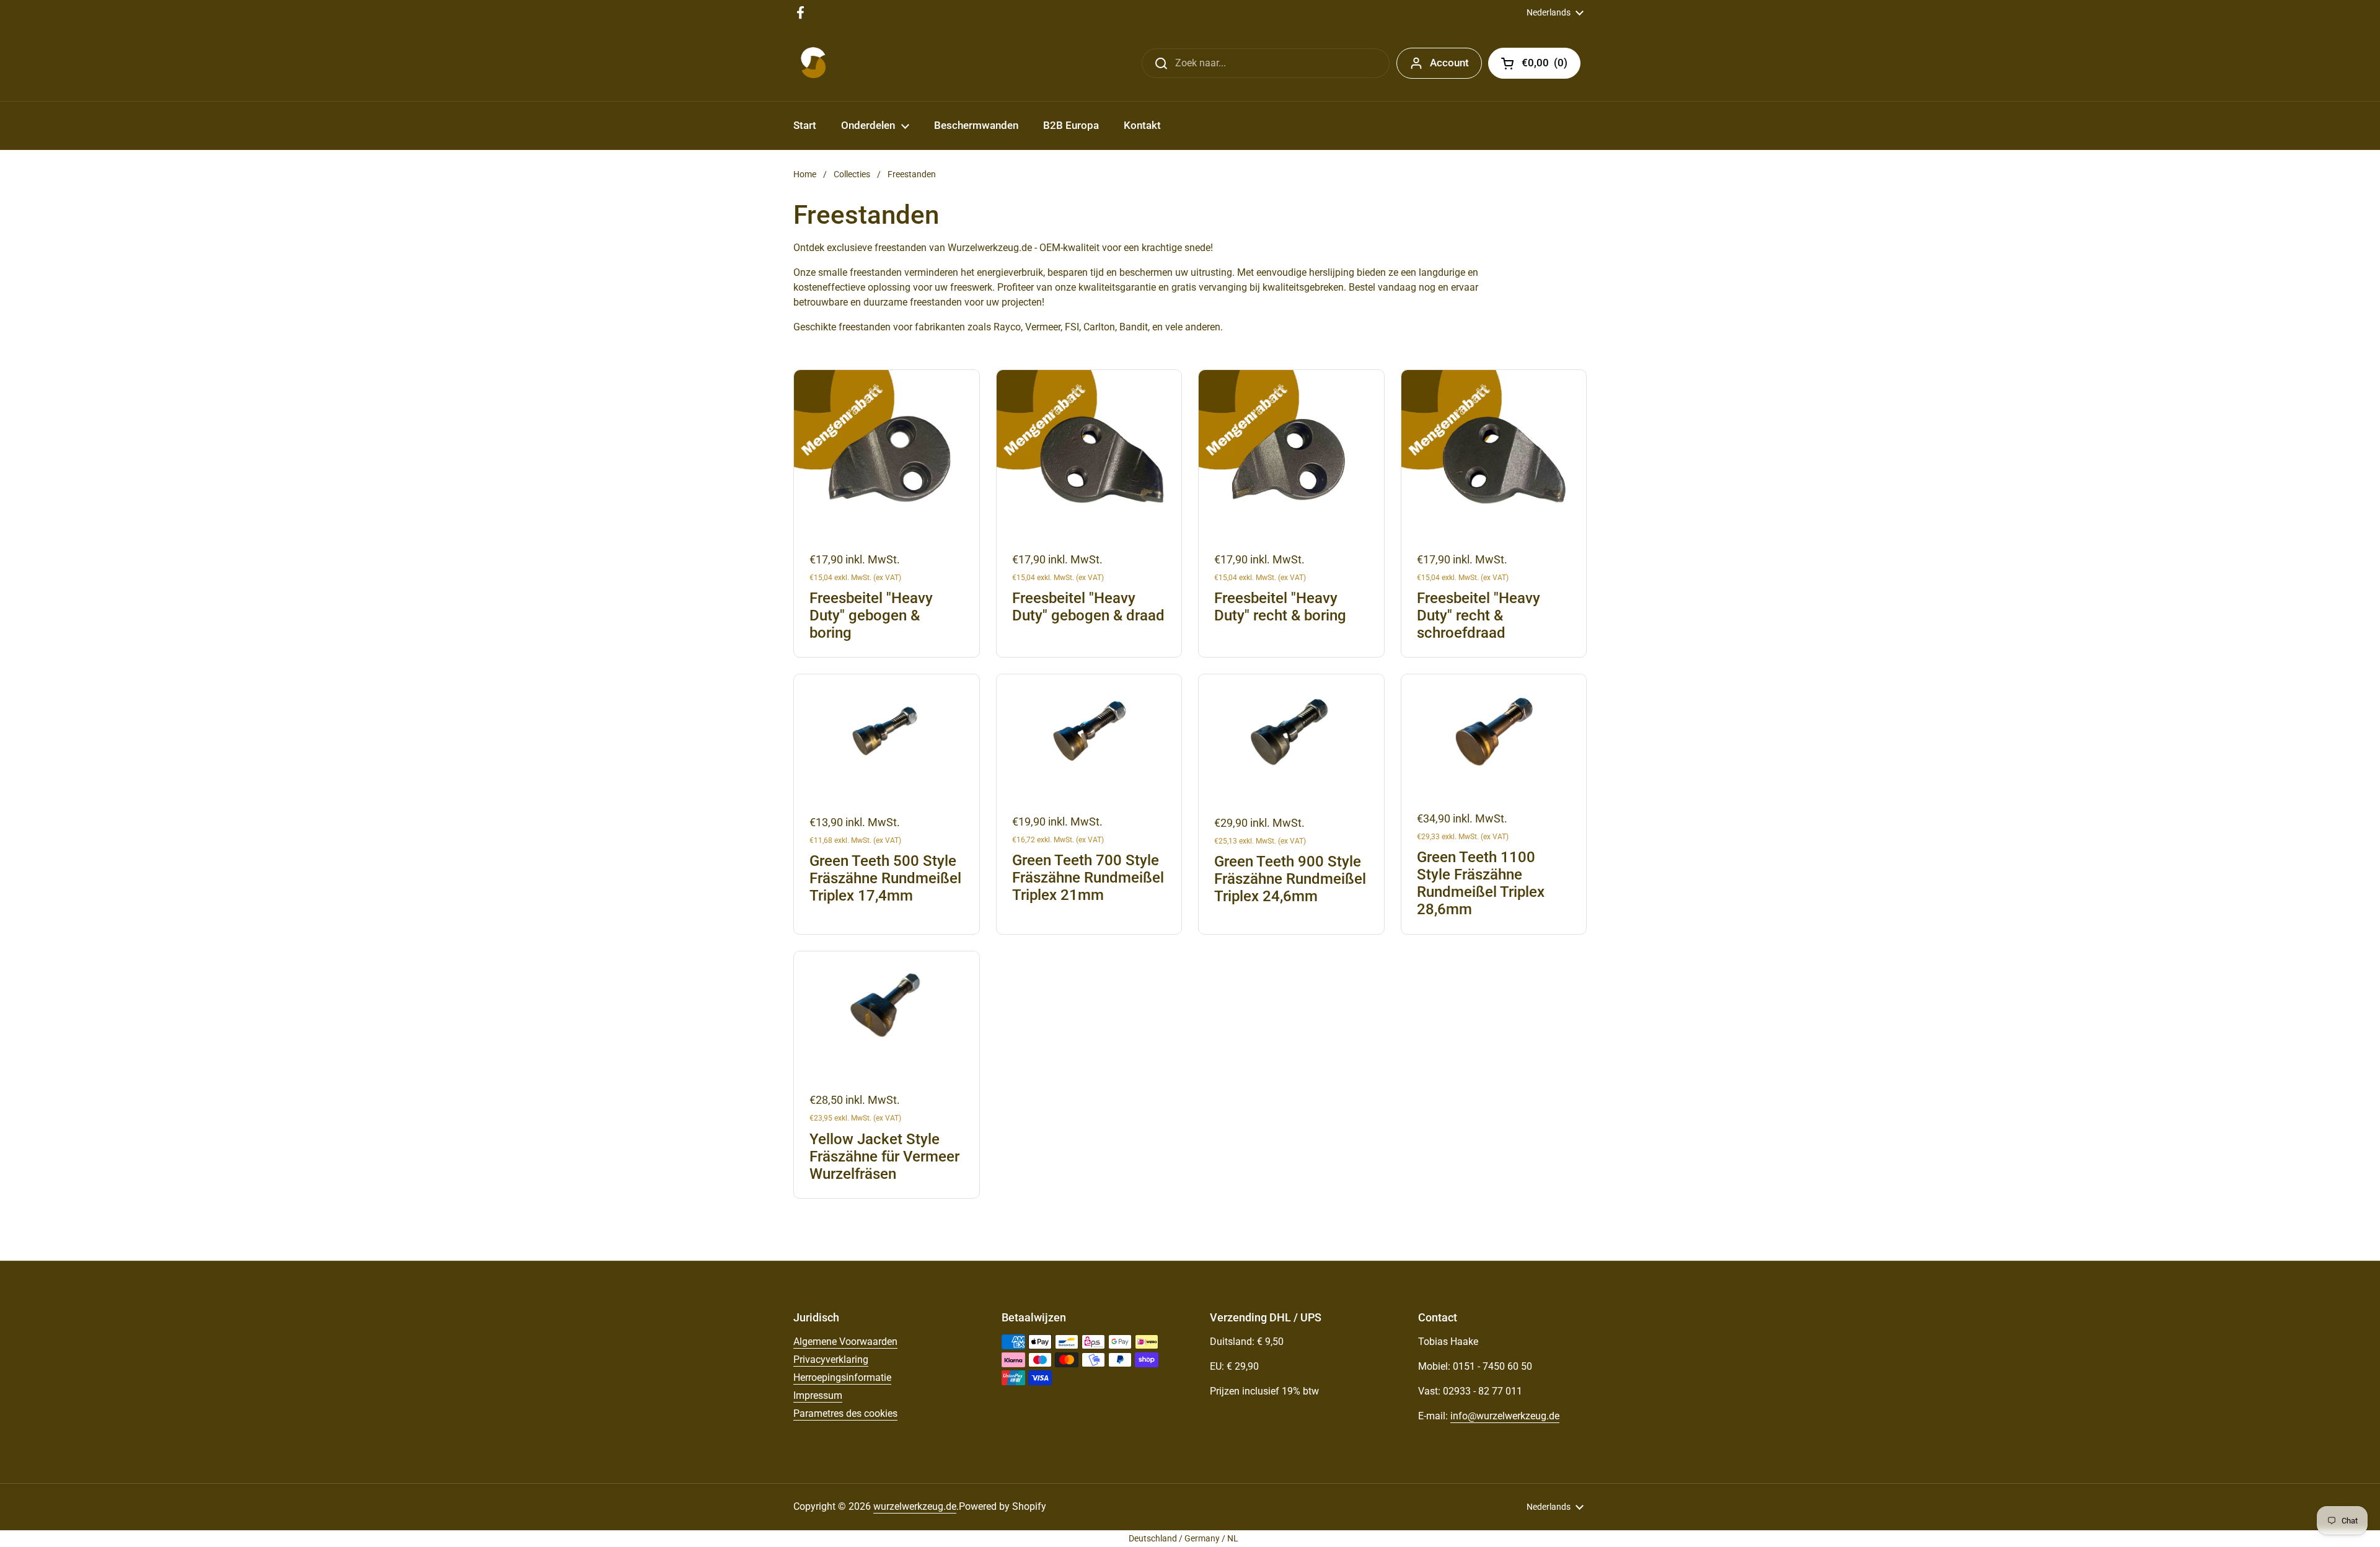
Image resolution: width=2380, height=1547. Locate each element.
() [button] (1551, 65)
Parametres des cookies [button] (845, 1413)
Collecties (852, 174)
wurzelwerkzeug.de (915, 1506)
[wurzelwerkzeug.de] (813, 63)
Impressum (818, 1395)
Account (1449, 63)
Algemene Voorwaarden (845, 1342)
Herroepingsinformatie (842, 1377)
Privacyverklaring (831, 1360)
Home (805, 174)
